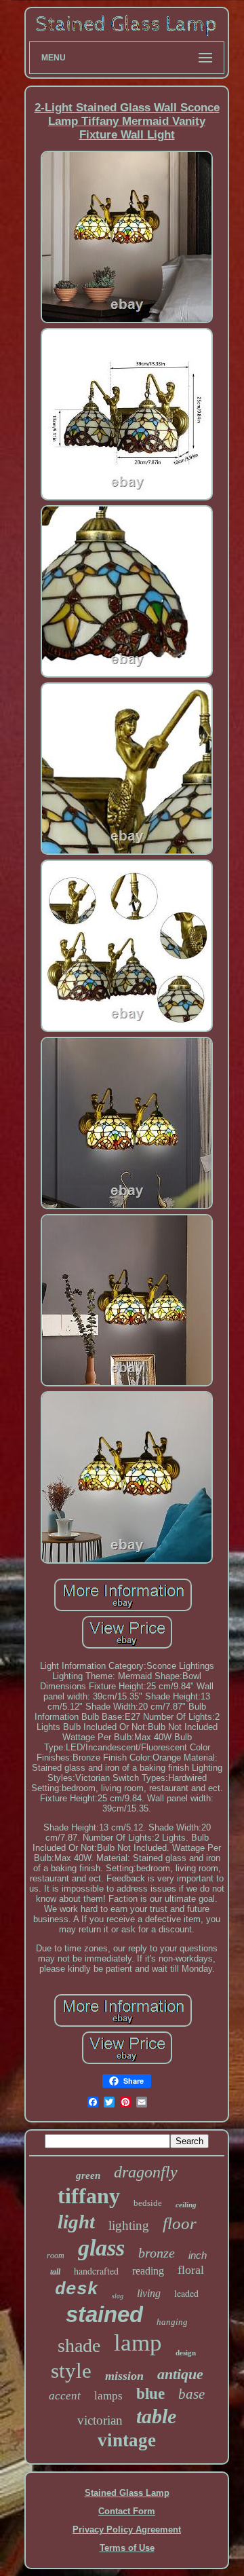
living (149, 2293)
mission (124, 2376)
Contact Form (127, 2511)
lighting (129, 2225)
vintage (127, 2440)
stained (104, 2314)
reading (148, 2271)
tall (55, 2272)
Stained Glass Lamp (127, 2493)
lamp (138, 2343)
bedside (148, 2203)
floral (191, 2270)
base (191, 2394)
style (71, 2371)
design (186, 2353)
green (88, 2175)
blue (150, 2394)
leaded (186, 2293)
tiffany (89, 2196)
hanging (172, 2322)
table (156, 2416)
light (76, 2222)
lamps (108, 2396)
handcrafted (96, 2271)
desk (77, 2289)
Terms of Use (127, 2548)
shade (79, 2345)
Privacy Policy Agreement (127, 2529)
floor (180, 2223)
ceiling (186, 2205)
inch (198, 2255)
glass (101, 2248)
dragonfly (146, 2172)
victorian (100, 2420)
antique (180, 2374)
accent (65, 2396)
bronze (157, 2253)
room (56, 2256)
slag (118, 2296)
